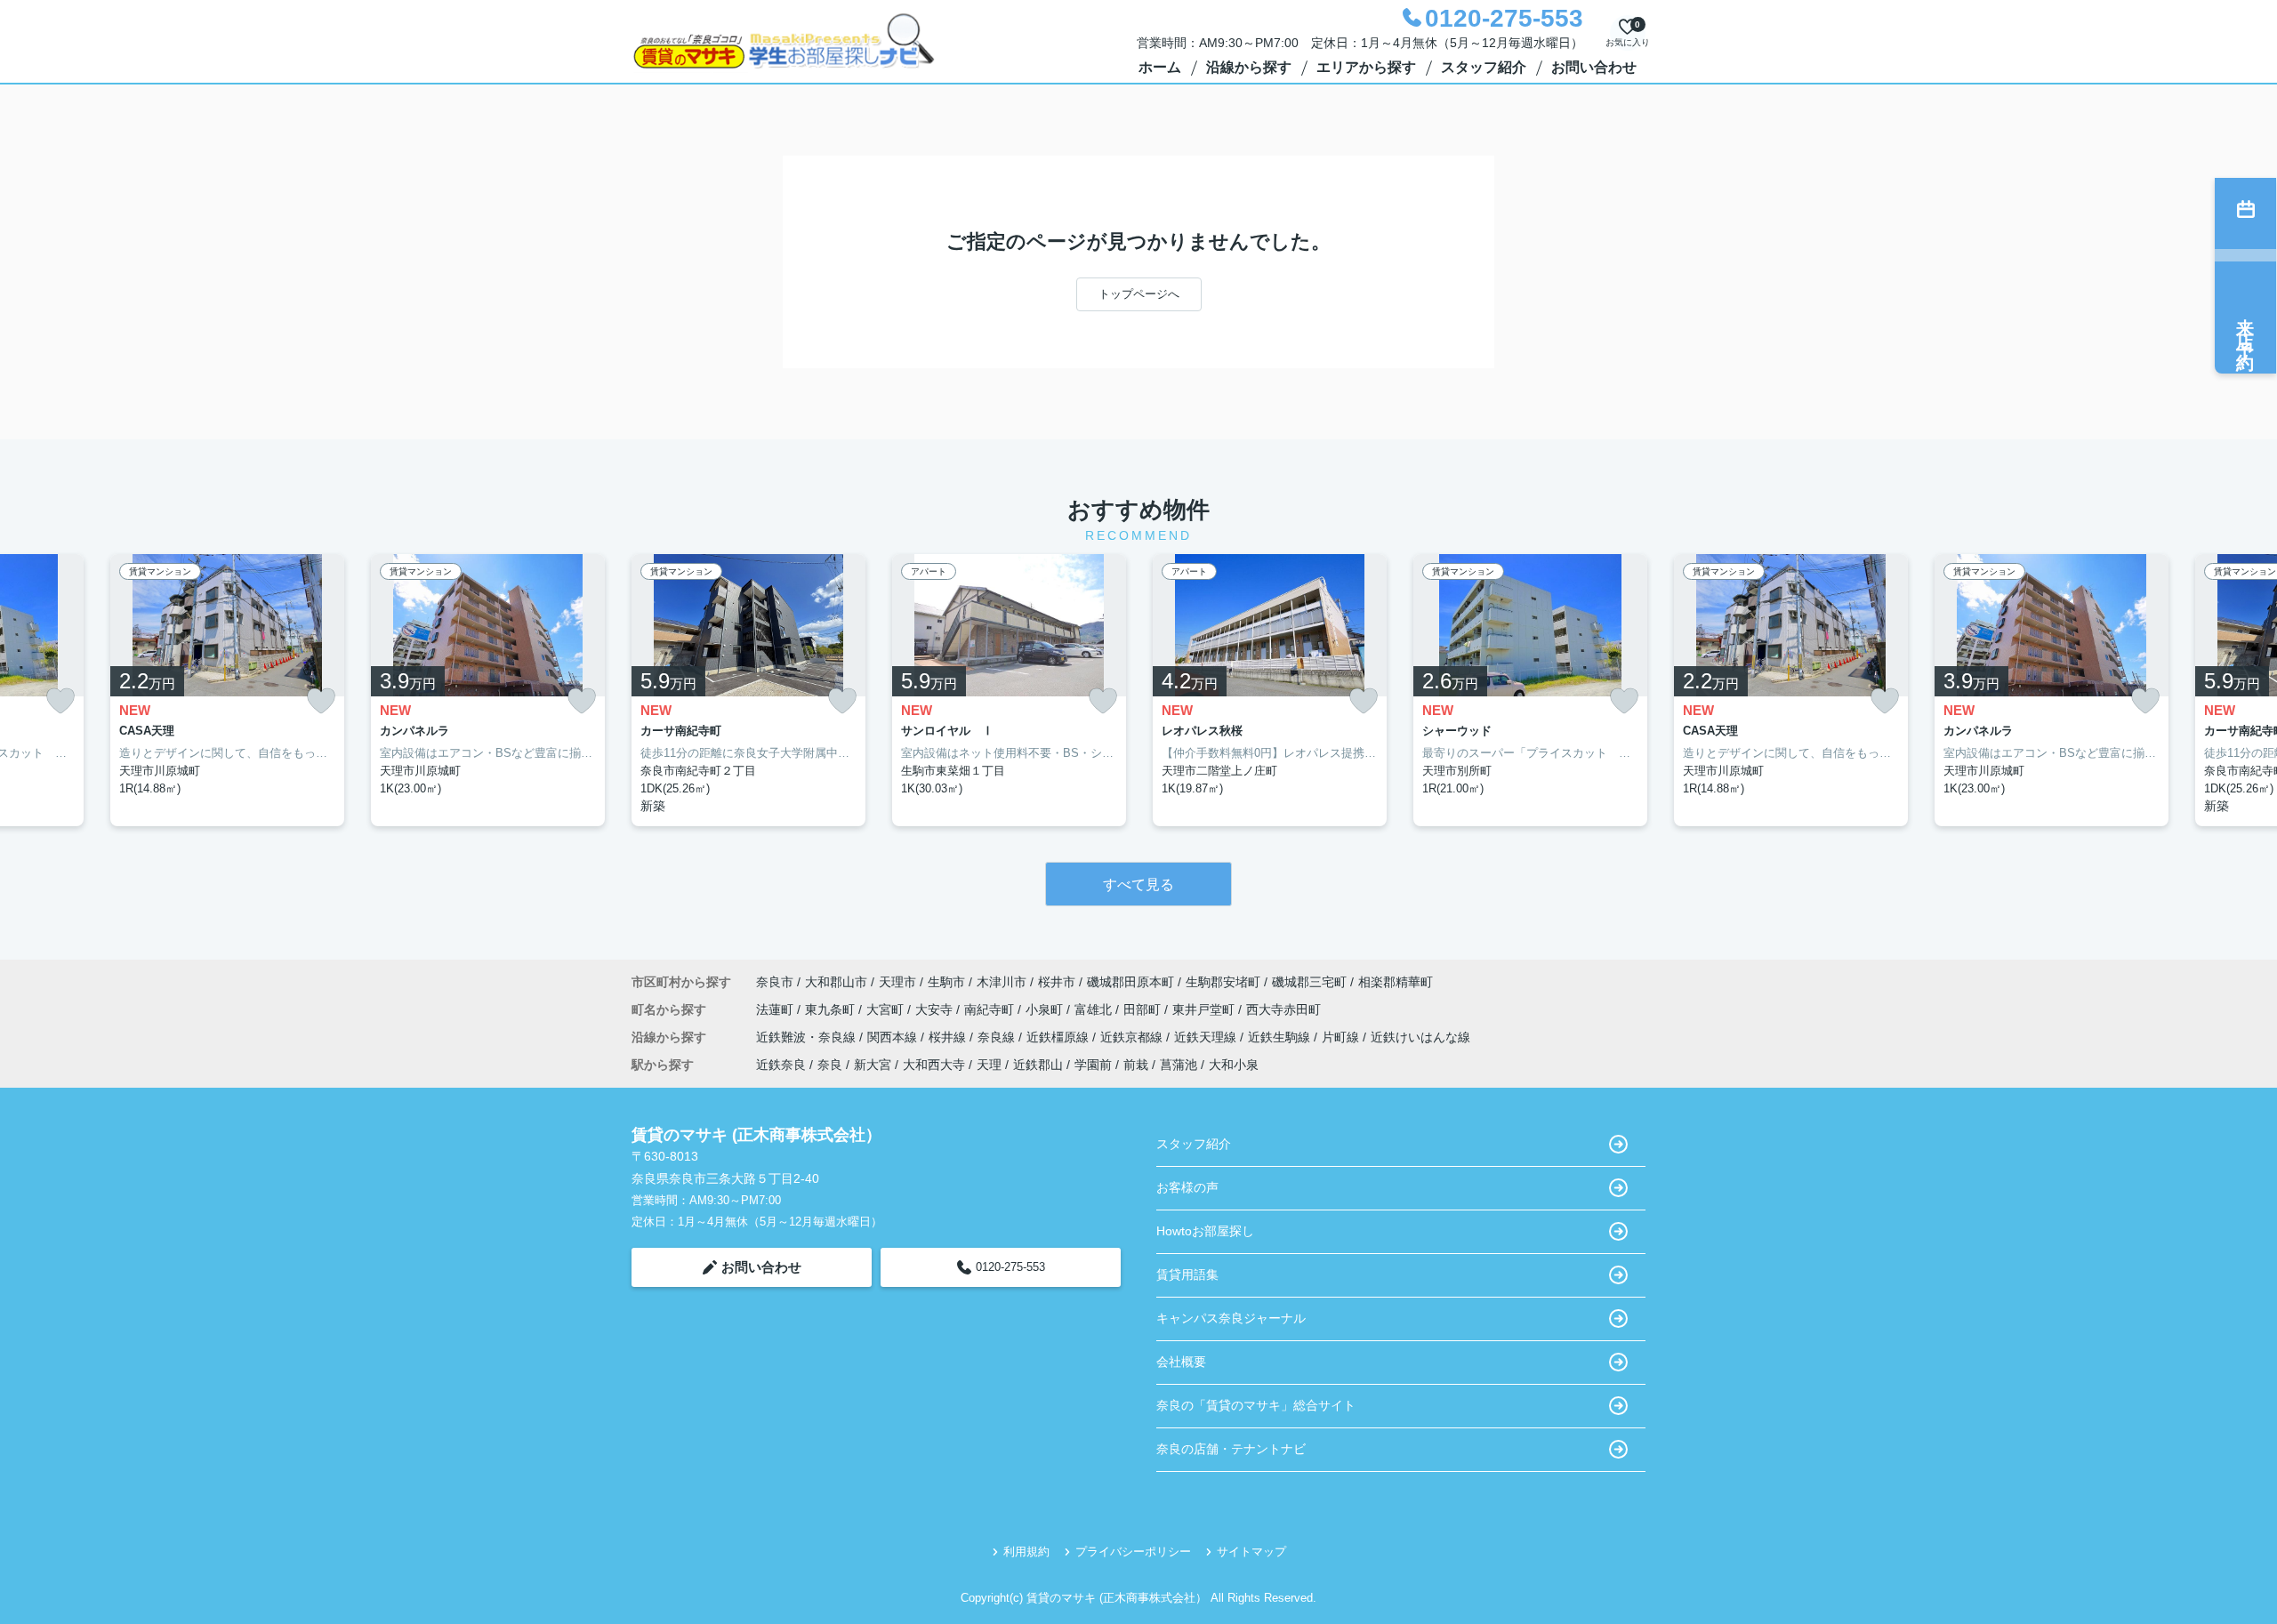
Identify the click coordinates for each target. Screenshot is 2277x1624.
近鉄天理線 (1207, 1037)
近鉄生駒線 (1281, 1037)
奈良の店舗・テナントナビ (1231, 1449)
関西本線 (894, 1037)
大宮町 (887, 1009)
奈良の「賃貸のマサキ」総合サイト (1256, 1405)
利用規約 (1026, 1552)
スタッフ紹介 (1484, 67)
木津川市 (1002, 982)
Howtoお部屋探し (1205, 1231)
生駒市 (946, 982)
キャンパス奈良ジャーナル (1231, 1318)
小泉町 (1046, 1009)
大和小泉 (1234, 1065)
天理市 (897, 982)
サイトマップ (1251, 1552)
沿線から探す (1249, 67)
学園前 (1093, 1065)
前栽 (1136, 1065)
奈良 (830, 1065)
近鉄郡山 (1038, 1065)
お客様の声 (1187, 1187)
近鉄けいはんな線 (1420, 1037)
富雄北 (1095, 1009)
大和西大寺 (934, 1065)
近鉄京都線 (1133, 1037)
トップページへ (1139, 294)
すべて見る (1138, 884)
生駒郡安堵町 (1223, 982)
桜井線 (949, 1037)
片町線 (1342, 1037)
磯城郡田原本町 (1130, 982)
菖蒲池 (1179, 1065)
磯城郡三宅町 (1309, 982)
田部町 (1144, 1009)
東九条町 (832, 1009)
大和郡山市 (836, 982)
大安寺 (936, 1009)
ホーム (1160, 67)
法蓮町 (776, 1009)
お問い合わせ (1594, 67)
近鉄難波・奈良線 (808, 1037)
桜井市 (1057, 982)
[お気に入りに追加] (60, 701)
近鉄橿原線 (1059, 1037)
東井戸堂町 (1205, 1009)
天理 (989, 1065)
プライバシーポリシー (1133, 1552)
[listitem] (748, 691)
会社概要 (1181, 1362)
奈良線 (998, 1037)
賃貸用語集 (1187, 1274)
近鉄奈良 (781, 1065)
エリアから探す (1366, 67)
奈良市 (775, 982)
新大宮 (873, 1065)
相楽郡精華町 (1396, 982)
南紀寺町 (991, 1009)
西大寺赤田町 (1283, 1009)
